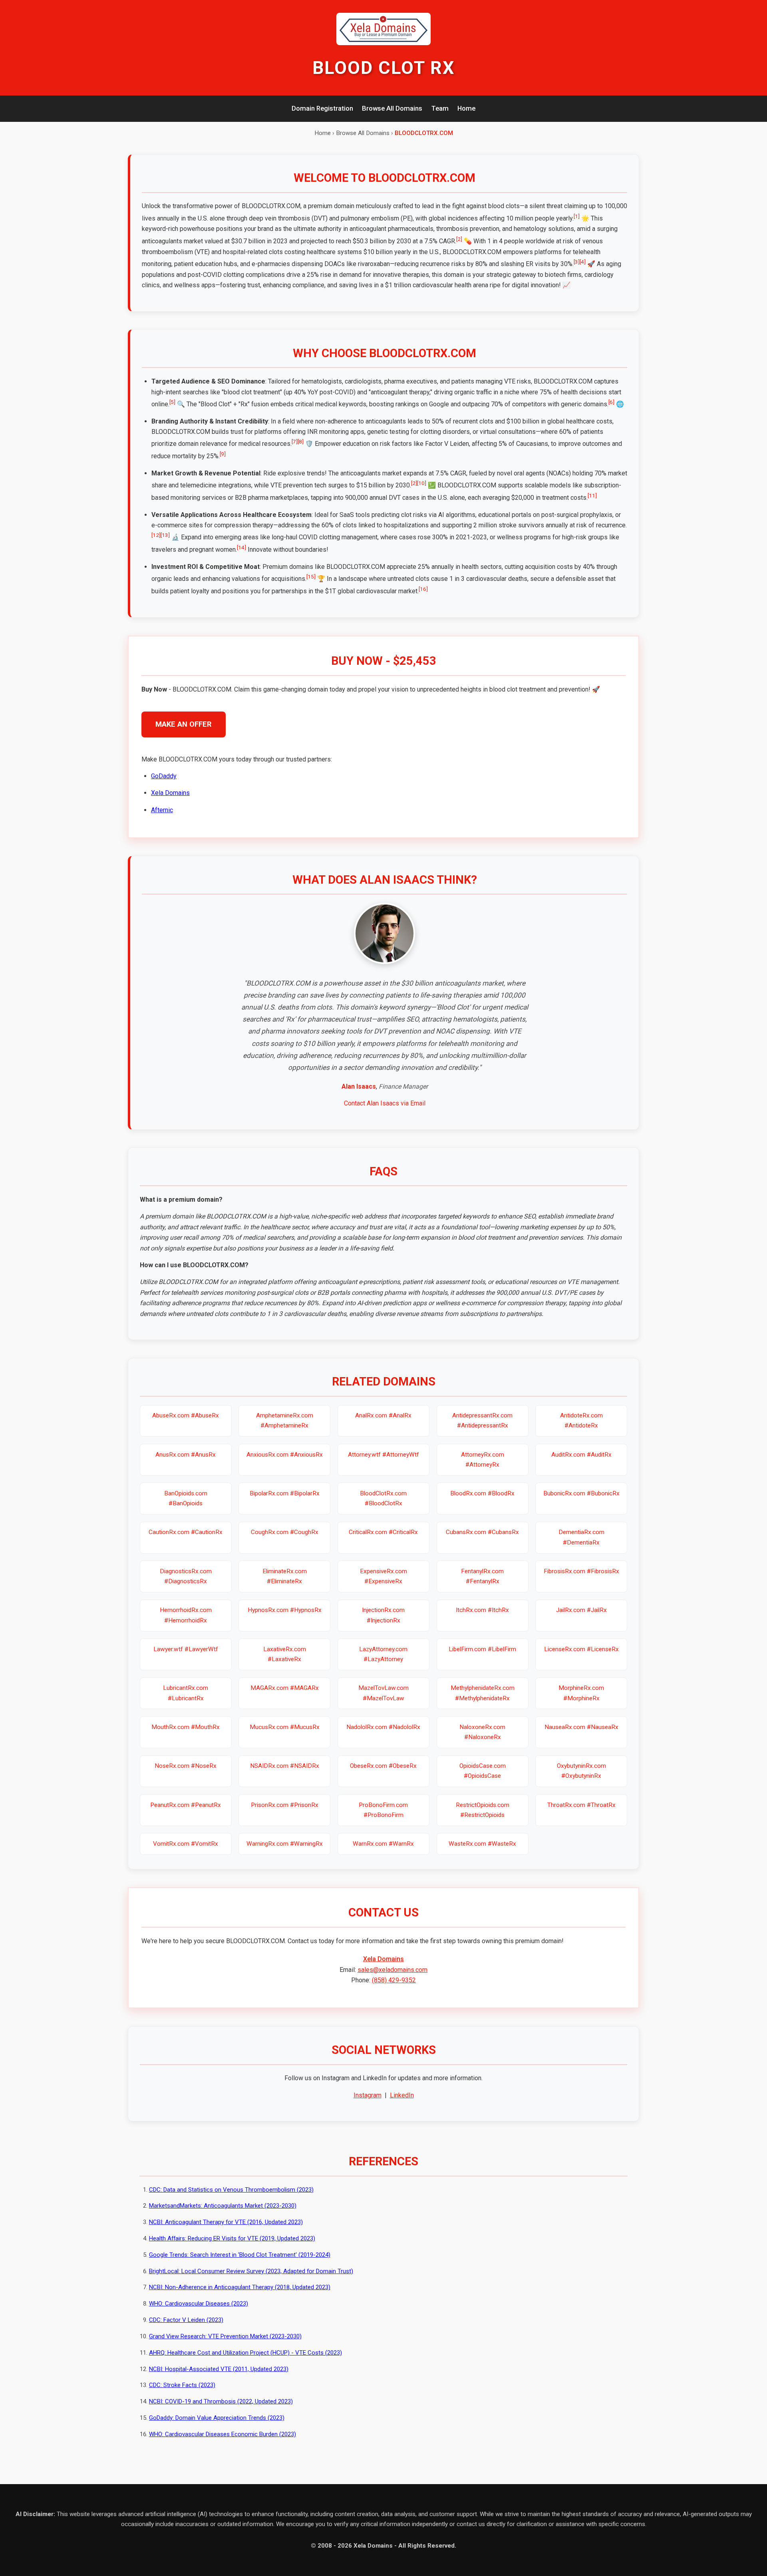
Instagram (368, 2095)
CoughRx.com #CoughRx (285, 1532)
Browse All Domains (392, 108)
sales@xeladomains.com (392, 1970)
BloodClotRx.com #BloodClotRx (383, 1498)
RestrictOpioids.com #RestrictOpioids (483, 1810)
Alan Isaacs (359, 1086)
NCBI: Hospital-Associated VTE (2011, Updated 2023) (219, 2369)
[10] (422, 483)
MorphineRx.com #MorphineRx (581, 1693)
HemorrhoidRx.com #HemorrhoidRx (186, 1615)
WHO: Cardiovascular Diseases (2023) (199, 2304)
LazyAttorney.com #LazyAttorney (383, 1654)
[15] (311, 576)
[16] (423, 589)
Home (466, 108)
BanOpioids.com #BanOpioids (186, 1498)
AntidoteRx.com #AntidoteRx (581, 1420)
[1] (577, 216)
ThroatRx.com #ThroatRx (581, 1805)
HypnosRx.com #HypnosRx (285, 1610)
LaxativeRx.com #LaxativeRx (285, 1654)
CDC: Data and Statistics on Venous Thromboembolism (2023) (231, 2190)
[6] (611, 402)
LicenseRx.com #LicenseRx (581, 1649)
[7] (295, 441)
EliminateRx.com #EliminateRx (285, 1576)
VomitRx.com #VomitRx (186, 1844)
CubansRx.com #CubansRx (482, 1532)
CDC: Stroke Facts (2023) (182, 2385)
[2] (459, 239)
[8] (301, 441)
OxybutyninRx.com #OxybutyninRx (581, 1771)
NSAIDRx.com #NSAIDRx (285, 1766)
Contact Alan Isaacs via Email (385, 1103)
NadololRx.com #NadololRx (383, 1727)
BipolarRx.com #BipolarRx (285, 1493)
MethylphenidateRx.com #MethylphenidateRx (483, 1693)
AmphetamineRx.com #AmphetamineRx (285, 1420)
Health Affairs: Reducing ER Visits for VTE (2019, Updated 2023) (232, 2238)
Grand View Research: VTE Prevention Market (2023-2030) (225, 2336)
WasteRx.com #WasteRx (482, 1844)
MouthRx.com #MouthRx (186, 1727)
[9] (223, 454)
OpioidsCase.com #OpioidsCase (483, 1771)
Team (440, 108)
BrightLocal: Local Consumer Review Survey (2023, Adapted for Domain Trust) (251, 2271)
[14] (241, 547)
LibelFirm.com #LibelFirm (482, 1649)
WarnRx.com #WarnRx (383, 1844)
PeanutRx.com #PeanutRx (186, 1805)
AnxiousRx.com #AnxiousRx (285, 1455)
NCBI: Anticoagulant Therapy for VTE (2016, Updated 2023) (226, 2222)
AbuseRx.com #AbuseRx (186, 1415)
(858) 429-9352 (394, 1980)
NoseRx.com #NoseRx (186, 1766)
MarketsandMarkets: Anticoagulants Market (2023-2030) (223, 2206)
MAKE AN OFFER (184, 724)
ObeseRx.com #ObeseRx (383, 1766)
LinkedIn (402, 2095)
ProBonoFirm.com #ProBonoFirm (383, 1810)
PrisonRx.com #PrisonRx (285, 1805)
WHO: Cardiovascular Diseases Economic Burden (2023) (223, 2434)
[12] (156, 535)
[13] (165, 535)
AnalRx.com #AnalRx (383, 1415)
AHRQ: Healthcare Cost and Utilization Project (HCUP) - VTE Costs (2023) (245, 2353)
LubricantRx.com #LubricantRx (186, 1693)
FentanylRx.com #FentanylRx (482, 1576)
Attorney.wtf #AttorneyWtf (383, 1455)
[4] (583, 262)
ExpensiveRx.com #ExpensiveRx (383, 1576)
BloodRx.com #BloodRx (482, 1493)
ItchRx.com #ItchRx (482, 1610)
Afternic (162, 810)
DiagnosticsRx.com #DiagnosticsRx (186, 1576)
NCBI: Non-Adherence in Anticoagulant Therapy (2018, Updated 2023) (240, 2287)
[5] (172, 402)
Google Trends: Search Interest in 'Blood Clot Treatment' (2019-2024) (240, 2255)
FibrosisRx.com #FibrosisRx (581, 1571)
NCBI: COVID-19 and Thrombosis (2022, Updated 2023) (221, 2401)
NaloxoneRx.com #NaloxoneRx (482, 1732)
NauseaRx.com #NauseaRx (581, 1727)
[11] (592, 495)
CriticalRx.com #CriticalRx (383, 1532)
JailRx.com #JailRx (581, 1610)
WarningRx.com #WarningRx (285, 1844)
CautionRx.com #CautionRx (186, 1532)
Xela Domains (170, 793)
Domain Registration (322, 108)
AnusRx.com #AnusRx (186, 1455)
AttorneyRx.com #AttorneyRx (483, 1460)
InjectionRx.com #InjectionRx (383, 1615)
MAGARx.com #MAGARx (285, 1688)
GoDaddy (164, 776)
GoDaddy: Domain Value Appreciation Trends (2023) (217, 2418)
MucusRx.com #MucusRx (285, 1727)
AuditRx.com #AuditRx (581, 1455)
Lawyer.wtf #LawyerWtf (186, 1649)
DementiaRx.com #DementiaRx (581, 1537)
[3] (577, 262)
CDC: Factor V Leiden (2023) (186, 2320)
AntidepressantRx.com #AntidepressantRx (482, 1420)
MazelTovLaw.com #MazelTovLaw (383, 1693)
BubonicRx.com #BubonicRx (581, 1493)
